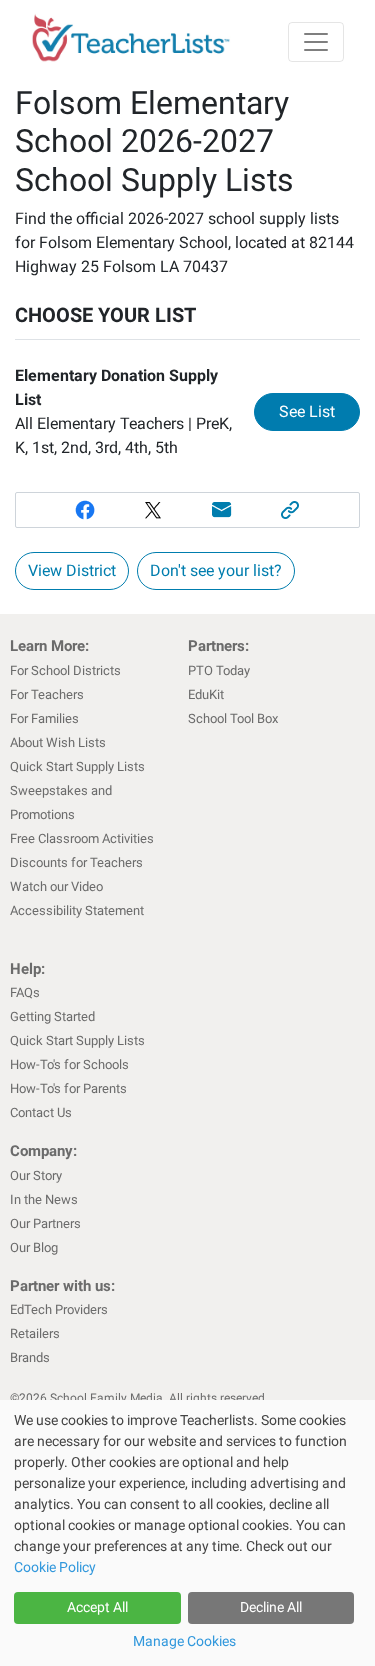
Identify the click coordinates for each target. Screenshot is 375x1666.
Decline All (271, 1607)
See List (319, 411)
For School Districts (65, 670)
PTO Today (219, 670)
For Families (44, 718)
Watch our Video (56, 886)
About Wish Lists (58, 742)
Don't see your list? (216, 570)
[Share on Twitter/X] (153, 510)
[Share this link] (290, 510)
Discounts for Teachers (76, 862)
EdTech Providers (59, 1309)
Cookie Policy (55, 1567)
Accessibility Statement (77, 910)
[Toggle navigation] (316, 42)
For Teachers (47, 694)
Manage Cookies (184, 1641)
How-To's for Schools (69, 1064)
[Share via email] (222, 510)
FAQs (25, 992)
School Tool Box (233, 718)
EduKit (206, 694)
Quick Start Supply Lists (77, 766)
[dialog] (187, 1533)
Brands (30, 1357)
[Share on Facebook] (84, 510)
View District (72, 570)
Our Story (36, 1175)
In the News (44, 1199)
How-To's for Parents (68, 1088)
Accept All (97, 1607)
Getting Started (52, 1016)
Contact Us (41, 1112)
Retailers (35, 1333)
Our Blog (34, 1247)
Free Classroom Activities (82, 838)
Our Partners (45, 1223)
